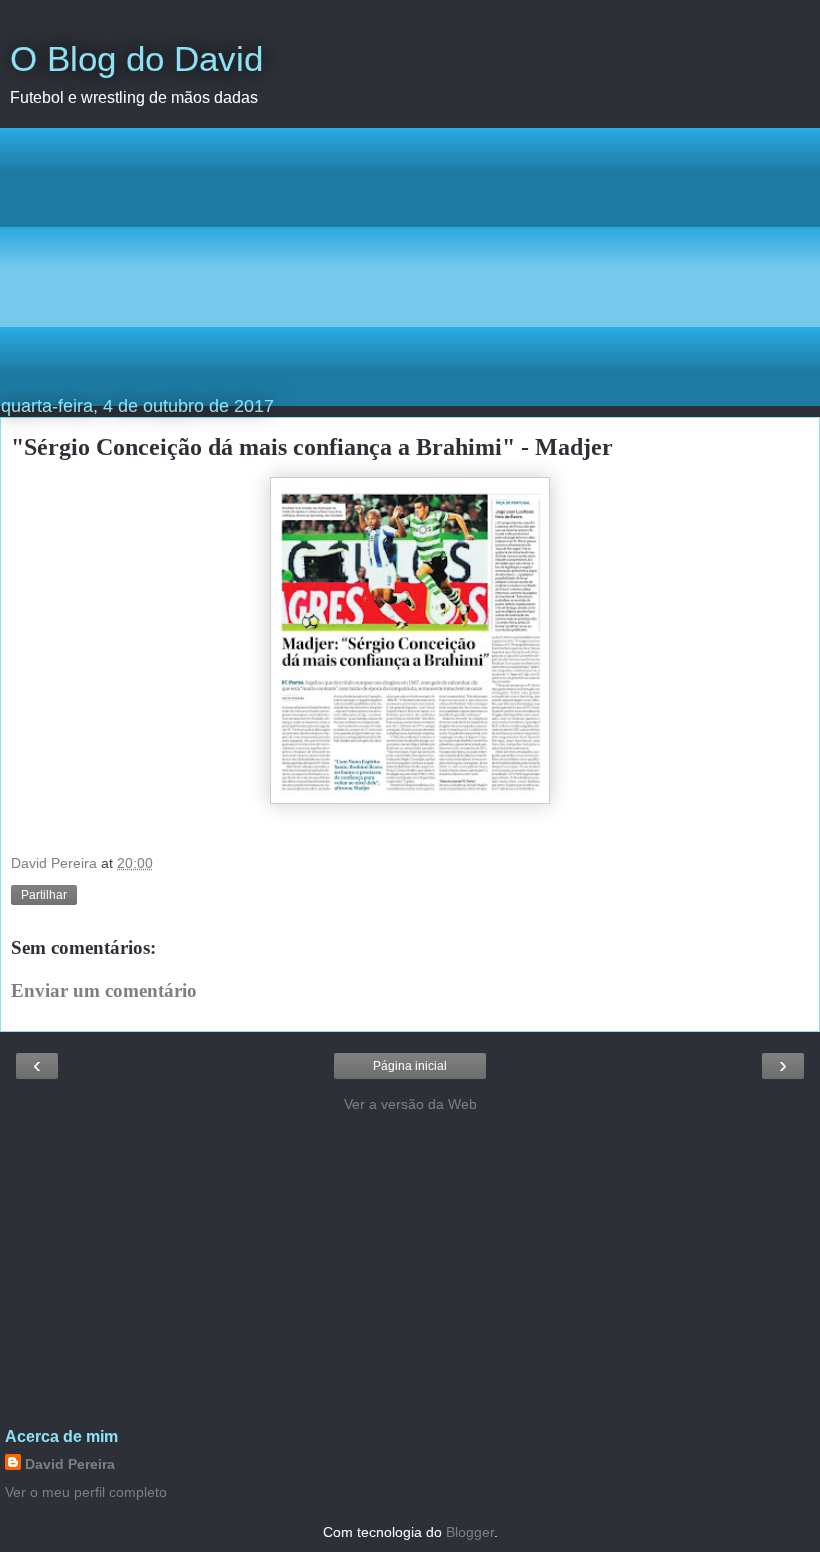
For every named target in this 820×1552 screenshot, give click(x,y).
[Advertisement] (410, 267)
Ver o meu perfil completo (86, 1492)
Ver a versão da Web (410, 1104)
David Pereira (70, 1464)
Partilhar (44, 895)
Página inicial (410, 1066)
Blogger (470, 1532)
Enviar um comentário (104, 990)
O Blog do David (136, 59)
